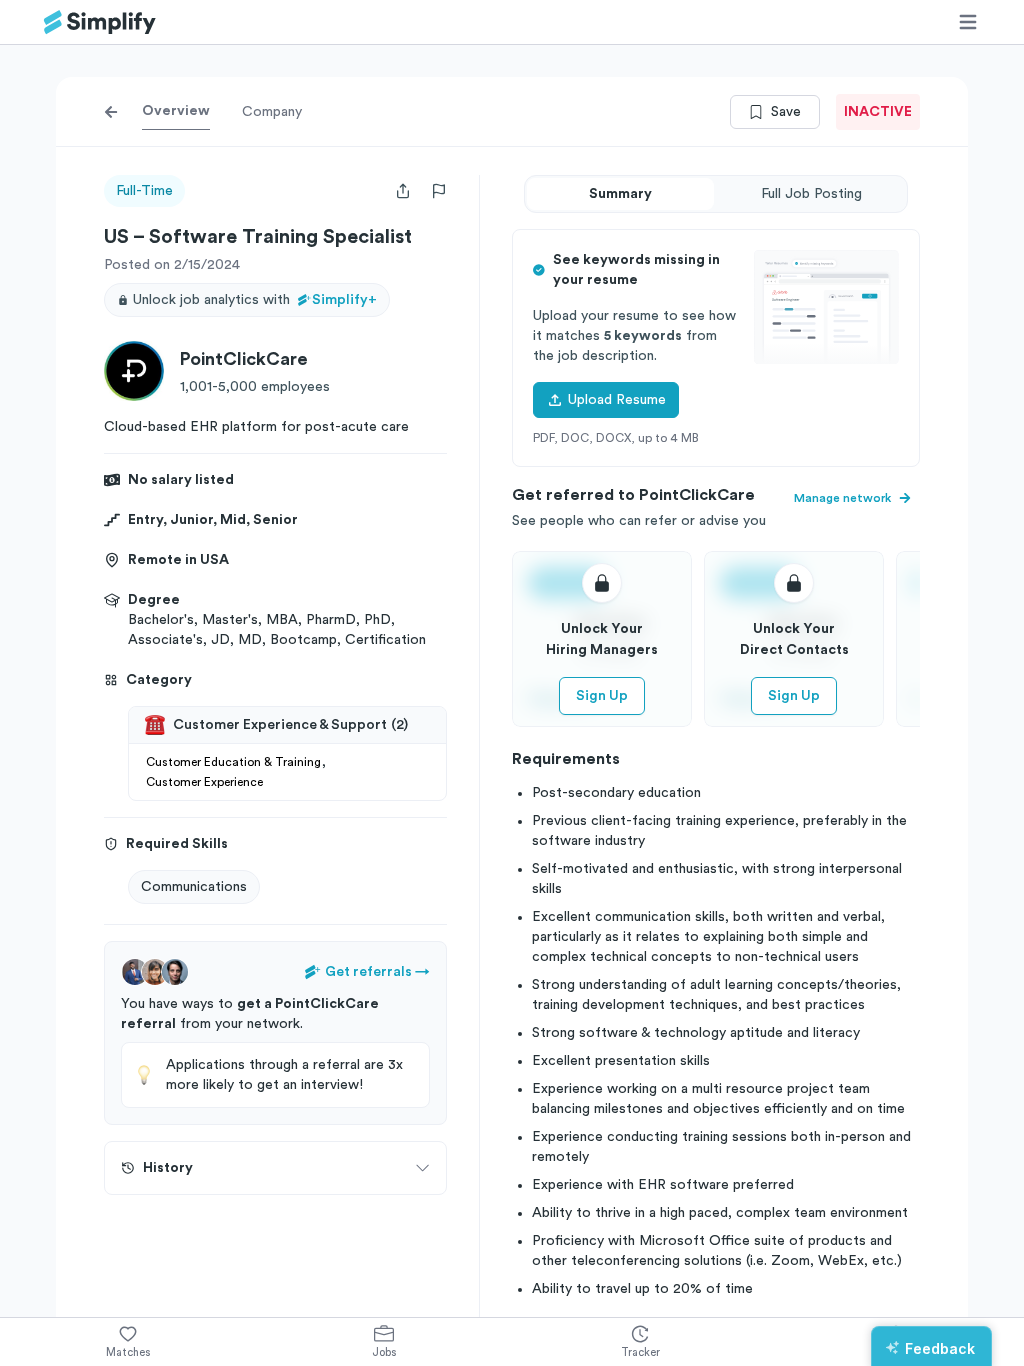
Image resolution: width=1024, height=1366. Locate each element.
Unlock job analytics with (255, 300)
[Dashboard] (100, 22)
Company (272, 112)
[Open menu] (968, 22)
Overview (176, 111)
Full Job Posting (811, 194)
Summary (620, 194)
